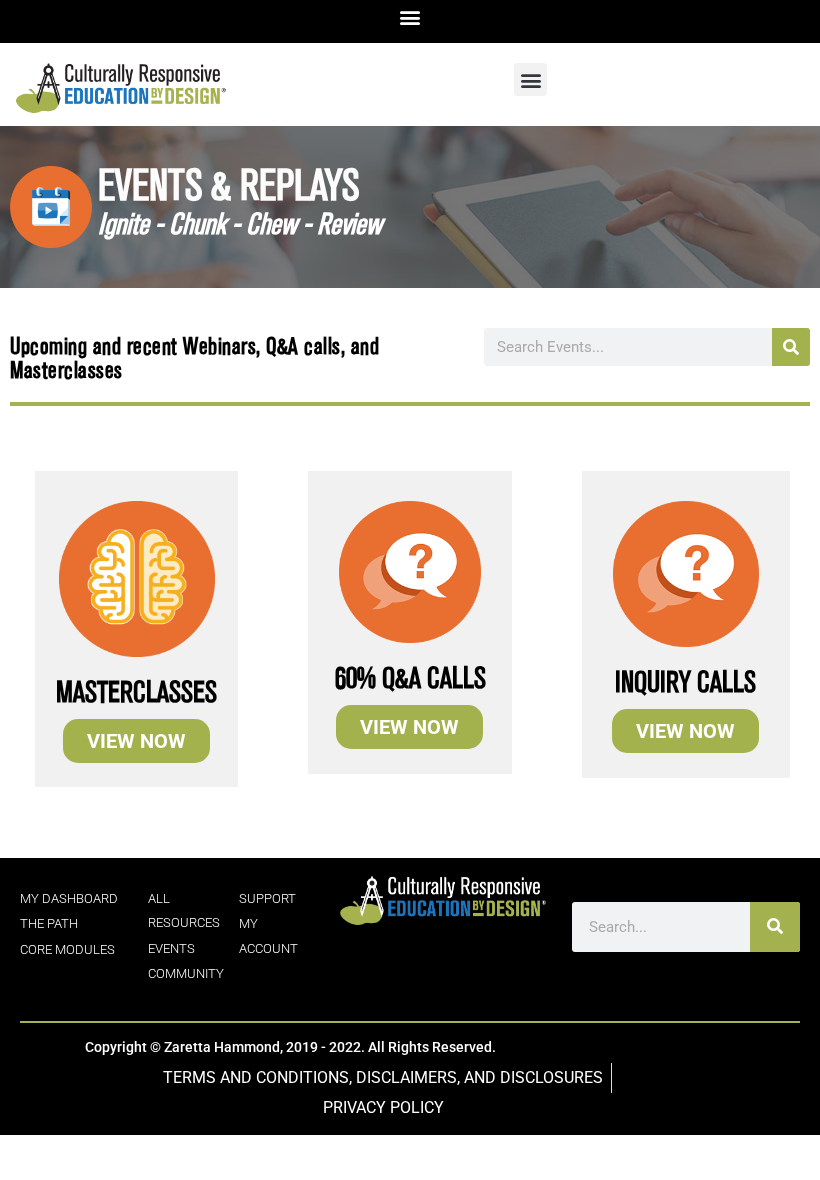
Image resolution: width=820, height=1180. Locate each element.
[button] (410, 16)
